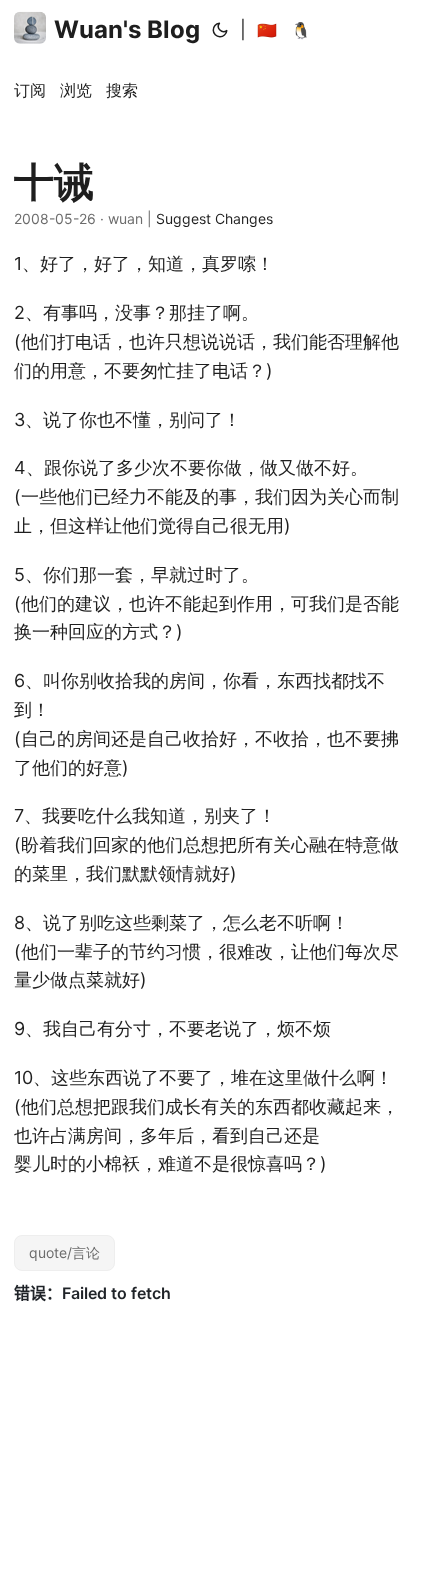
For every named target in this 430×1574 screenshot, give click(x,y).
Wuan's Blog (127, 29)
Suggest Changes (214, 218)
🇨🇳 (267, 30)
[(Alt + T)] (220, 30)
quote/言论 (64, 1252)
